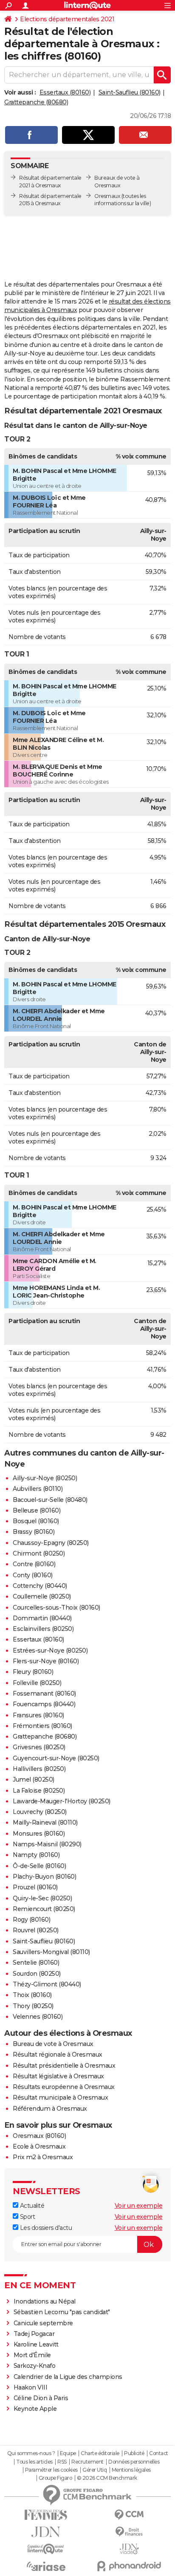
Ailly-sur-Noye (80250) (45, 1478)
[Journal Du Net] (46, 2532)
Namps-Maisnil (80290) (47, 1844)
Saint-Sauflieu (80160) (130, 92)
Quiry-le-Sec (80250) (42, 1898)
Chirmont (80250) (39, 1553)
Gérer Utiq (95, 2470)
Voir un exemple (139, 2206)
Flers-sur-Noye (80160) (46, 1661)
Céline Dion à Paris (41, 2398)
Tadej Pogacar (34, 2334)
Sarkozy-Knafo (35, 2366)
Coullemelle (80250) (42, 1596)
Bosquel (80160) (36, 1521)
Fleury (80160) (33, 1672)
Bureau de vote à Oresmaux (53, 2044)
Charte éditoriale (100, 2453)
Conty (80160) (33, 1575)
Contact (159, 2453)
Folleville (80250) (37, 1683)
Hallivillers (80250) (39, 1769)
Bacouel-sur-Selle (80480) (50, 1500)
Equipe (68, 2453)
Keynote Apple (35, 2409)
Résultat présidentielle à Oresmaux (64, 2066)
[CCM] (129, 2515)
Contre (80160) (34, 1564)
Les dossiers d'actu (45, 2228)
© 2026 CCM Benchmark (107, 2478)
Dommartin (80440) (42, 1618)
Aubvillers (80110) (38, 1489)
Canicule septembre (43, 2323)
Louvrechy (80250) (40, 1812)
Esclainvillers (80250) (43, 1629)
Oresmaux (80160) (39, 2136)
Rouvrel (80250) (36, 1930)
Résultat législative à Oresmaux (58, 2076)
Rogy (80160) (31, 1920)
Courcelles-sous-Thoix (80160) (56, 1607)
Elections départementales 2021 (67, 19)
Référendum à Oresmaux (50, 2109)
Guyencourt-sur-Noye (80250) (56, 1758)
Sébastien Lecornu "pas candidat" (62, 2312)
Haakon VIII (31, 2387)
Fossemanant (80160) (44, 1693)
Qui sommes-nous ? (31, 2453)
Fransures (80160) (38, 1715)
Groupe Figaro (55, 2478)
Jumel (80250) (34, 1779)
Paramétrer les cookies (51, 2470)
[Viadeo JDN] (129, 2549)
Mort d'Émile (32, 2355)
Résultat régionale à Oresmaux (58, 2054)
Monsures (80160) (39, 1834)
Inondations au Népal (45, 2301)
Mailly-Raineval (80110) (45, 1822)
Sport (27, 2217)
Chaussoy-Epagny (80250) (51, 1543)
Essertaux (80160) (65, 92)
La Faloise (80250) (39, 1791)
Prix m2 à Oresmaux (43, 2157)
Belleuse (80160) (37, 1510)
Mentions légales (131, 2470)
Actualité (31, 2206)
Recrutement (87, 2462)
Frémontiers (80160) (42, 1726)
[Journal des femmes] (46, 2515)
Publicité (134, 2453)
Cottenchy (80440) (40, 1586)
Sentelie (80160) (36, 1963)
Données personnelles (134, 2462)
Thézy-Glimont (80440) (47, 1984)
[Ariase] (46, 2566)
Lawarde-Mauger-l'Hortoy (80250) (62, 1801)
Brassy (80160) (34, 1532)
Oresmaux (107, 196)
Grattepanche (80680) (36, 102)
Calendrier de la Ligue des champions (68, 2377)
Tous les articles (34, 2462)
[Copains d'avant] (46, 2549)
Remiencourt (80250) (44, 1909)
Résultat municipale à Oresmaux (60, 2097)
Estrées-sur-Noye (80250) (50, 1650)
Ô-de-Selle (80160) (39, 1866)
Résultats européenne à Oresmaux (64, 2087)
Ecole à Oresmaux (39, 2146)
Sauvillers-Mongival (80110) (51, 1952)
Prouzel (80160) (35, 1887)
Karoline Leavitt (36, 2344)
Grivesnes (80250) (39, 1747)
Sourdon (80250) (37, 1974)
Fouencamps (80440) (44, 1704)
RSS (62, 2462)
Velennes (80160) (38, 2017)
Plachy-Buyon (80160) (44, 1877)
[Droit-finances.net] (129, 2532)
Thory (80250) (33, 2006)
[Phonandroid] (129, 2566)
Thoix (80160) (32, 1995)
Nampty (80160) (36, 1855)
